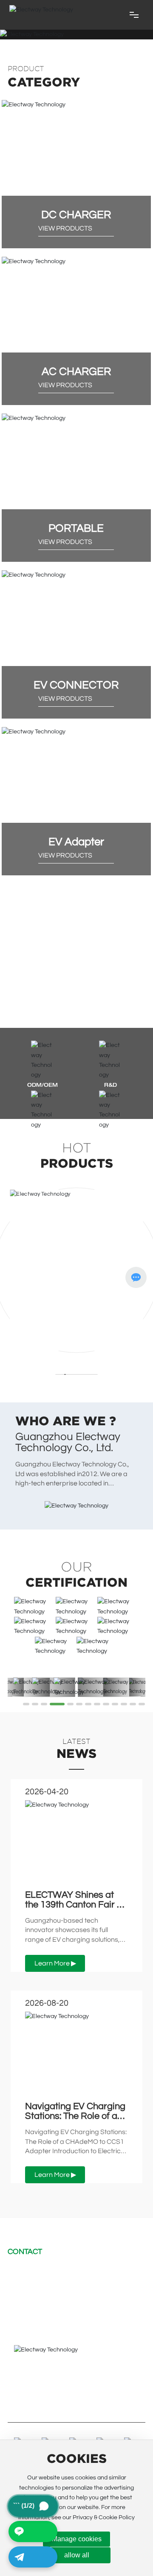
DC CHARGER (76, 215)
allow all (77, 2555)
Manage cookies (77, 2539)
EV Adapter (76, 842)
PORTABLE (76, 528)
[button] (26, 1704)
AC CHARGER (76, 372)
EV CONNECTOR (76, 685)
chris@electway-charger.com (70, 2271)
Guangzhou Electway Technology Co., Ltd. (68, 1442)
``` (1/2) (36, 2506)
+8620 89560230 (44, 2285)
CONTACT (25, 2252)
